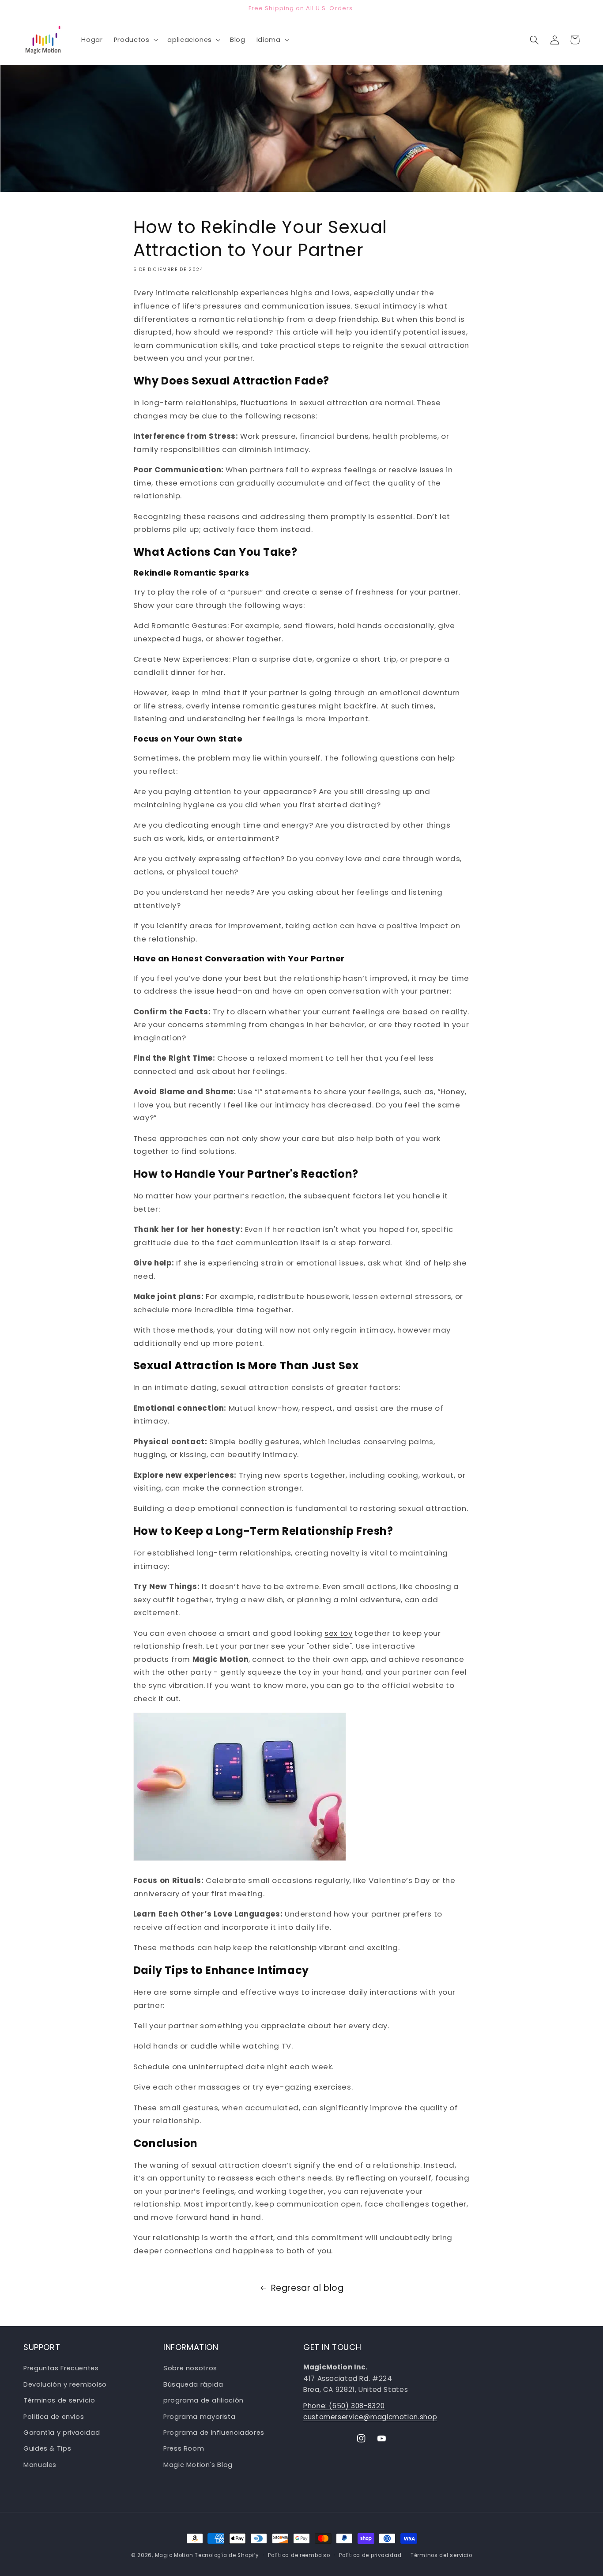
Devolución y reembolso (65, 2384)
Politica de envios (54, 2417)
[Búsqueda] (534, 40)
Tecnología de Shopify (227, 2555)
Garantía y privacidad (62, 2433)
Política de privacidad (370, 2555)
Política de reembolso (299, 2555)
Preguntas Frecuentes (61, 2368)
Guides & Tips (47, 2448)
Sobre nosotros (190, 2368)
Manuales (40, 2465)
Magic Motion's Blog (198, 2465)
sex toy (338, 1633)
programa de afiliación (204, 2400)
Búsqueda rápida (193, 2384)
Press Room (184, 2448)
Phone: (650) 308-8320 (344, 2406)
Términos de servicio (59, 2400)
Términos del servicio (441, 2555)
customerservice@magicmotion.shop (370, 2417)
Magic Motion (174, 2555)
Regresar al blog (307, 2288)
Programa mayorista (199, 2417)
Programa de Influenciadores (214, 2433)
